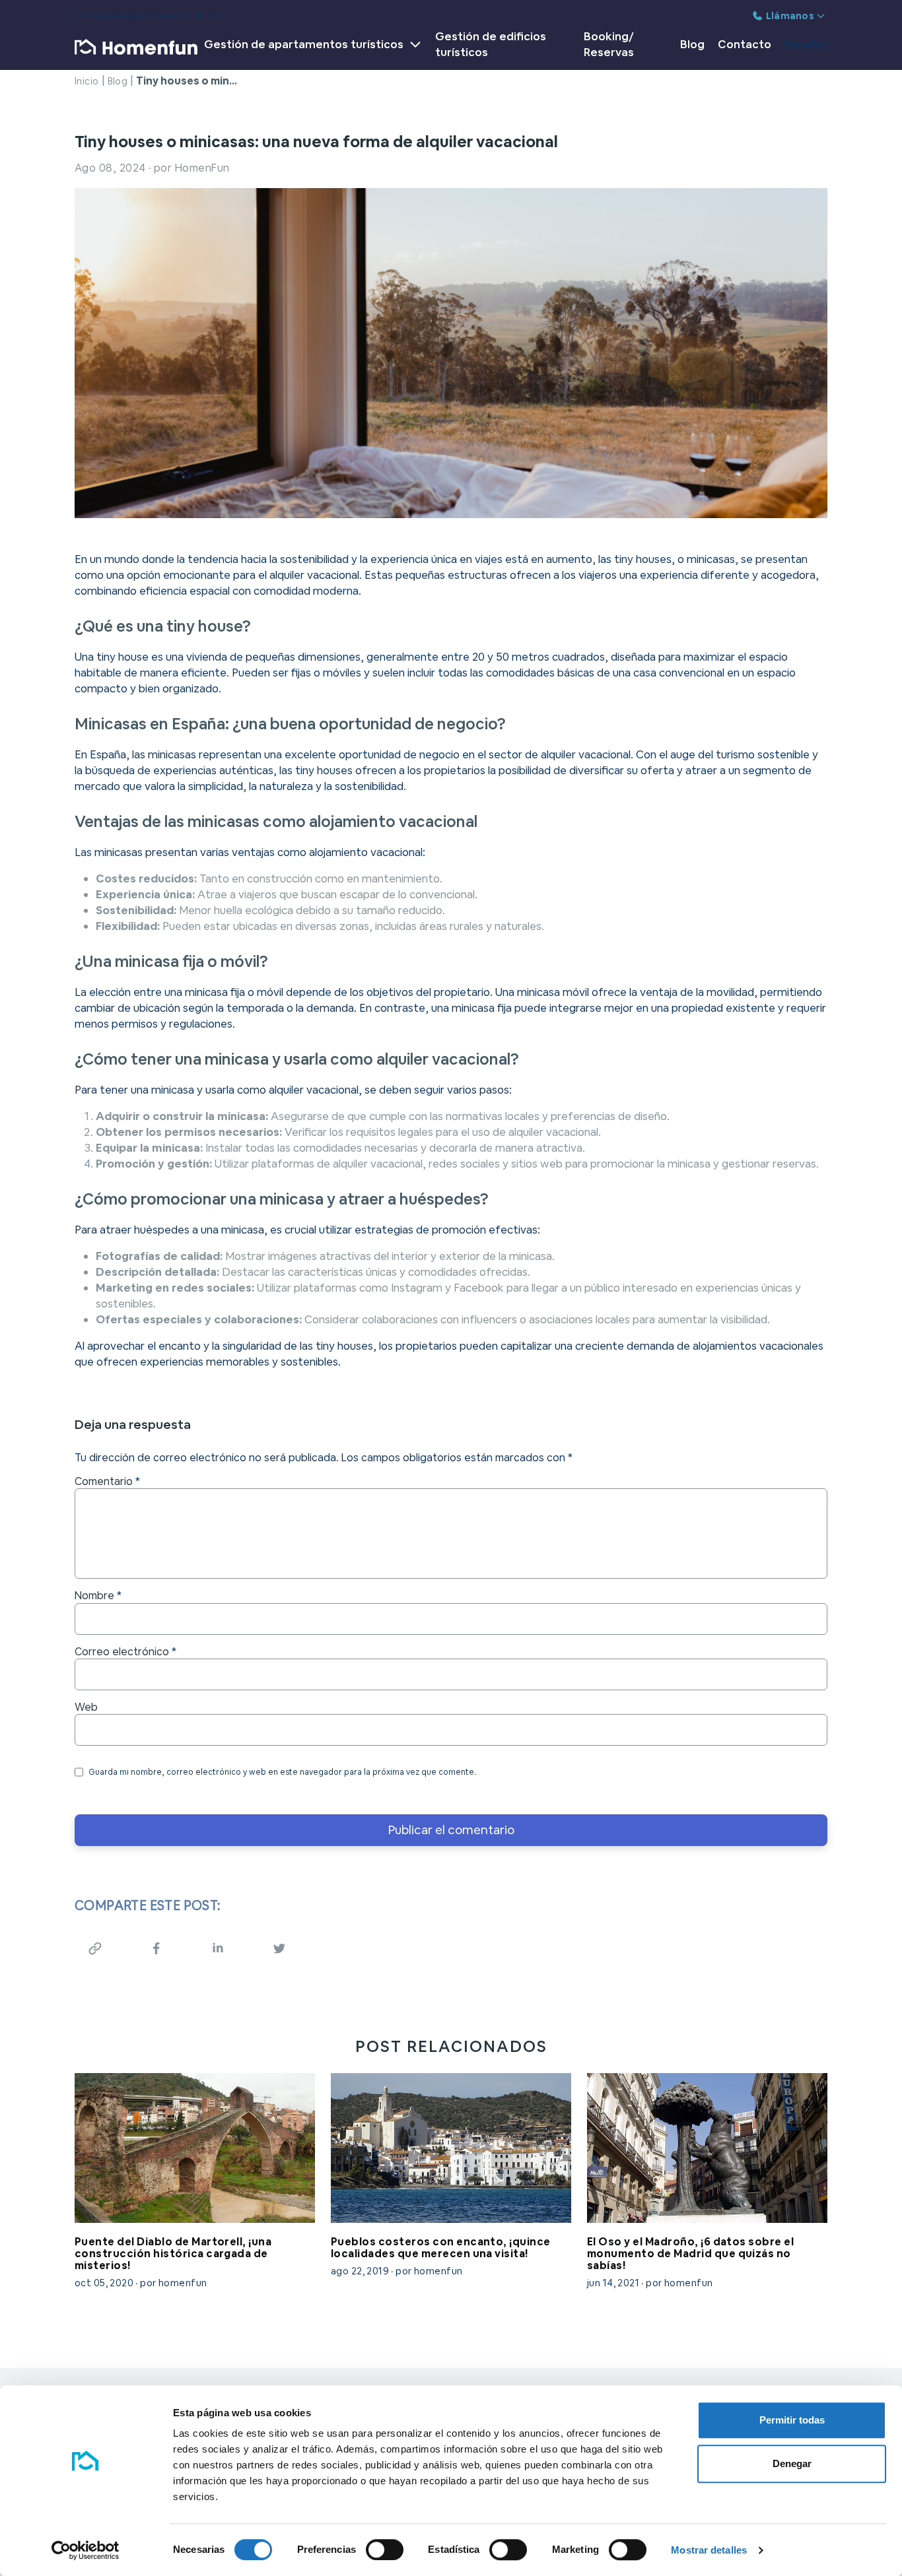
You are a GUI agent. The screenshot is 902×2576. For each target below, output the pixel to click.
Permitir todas (792, 2420)
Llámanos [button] (790, 16)
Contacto (745, 44)
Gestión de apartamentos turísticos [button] (304, 44)
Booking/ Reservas (609, 44)
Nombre (98, 1596)
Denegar (792, 2463)
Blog (692, 44)
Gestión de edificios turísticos (491, 44)
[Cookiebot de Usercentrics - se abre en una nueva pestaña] (86, 2550)
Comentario (107, 1482)
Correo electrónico (125, 1652)
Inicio (87, 81)
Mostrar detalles (709, 2550)
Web (86, 1707)
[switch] (385, 2550)
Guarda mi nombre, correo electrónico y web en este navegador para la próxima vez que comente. (282, 1772)
